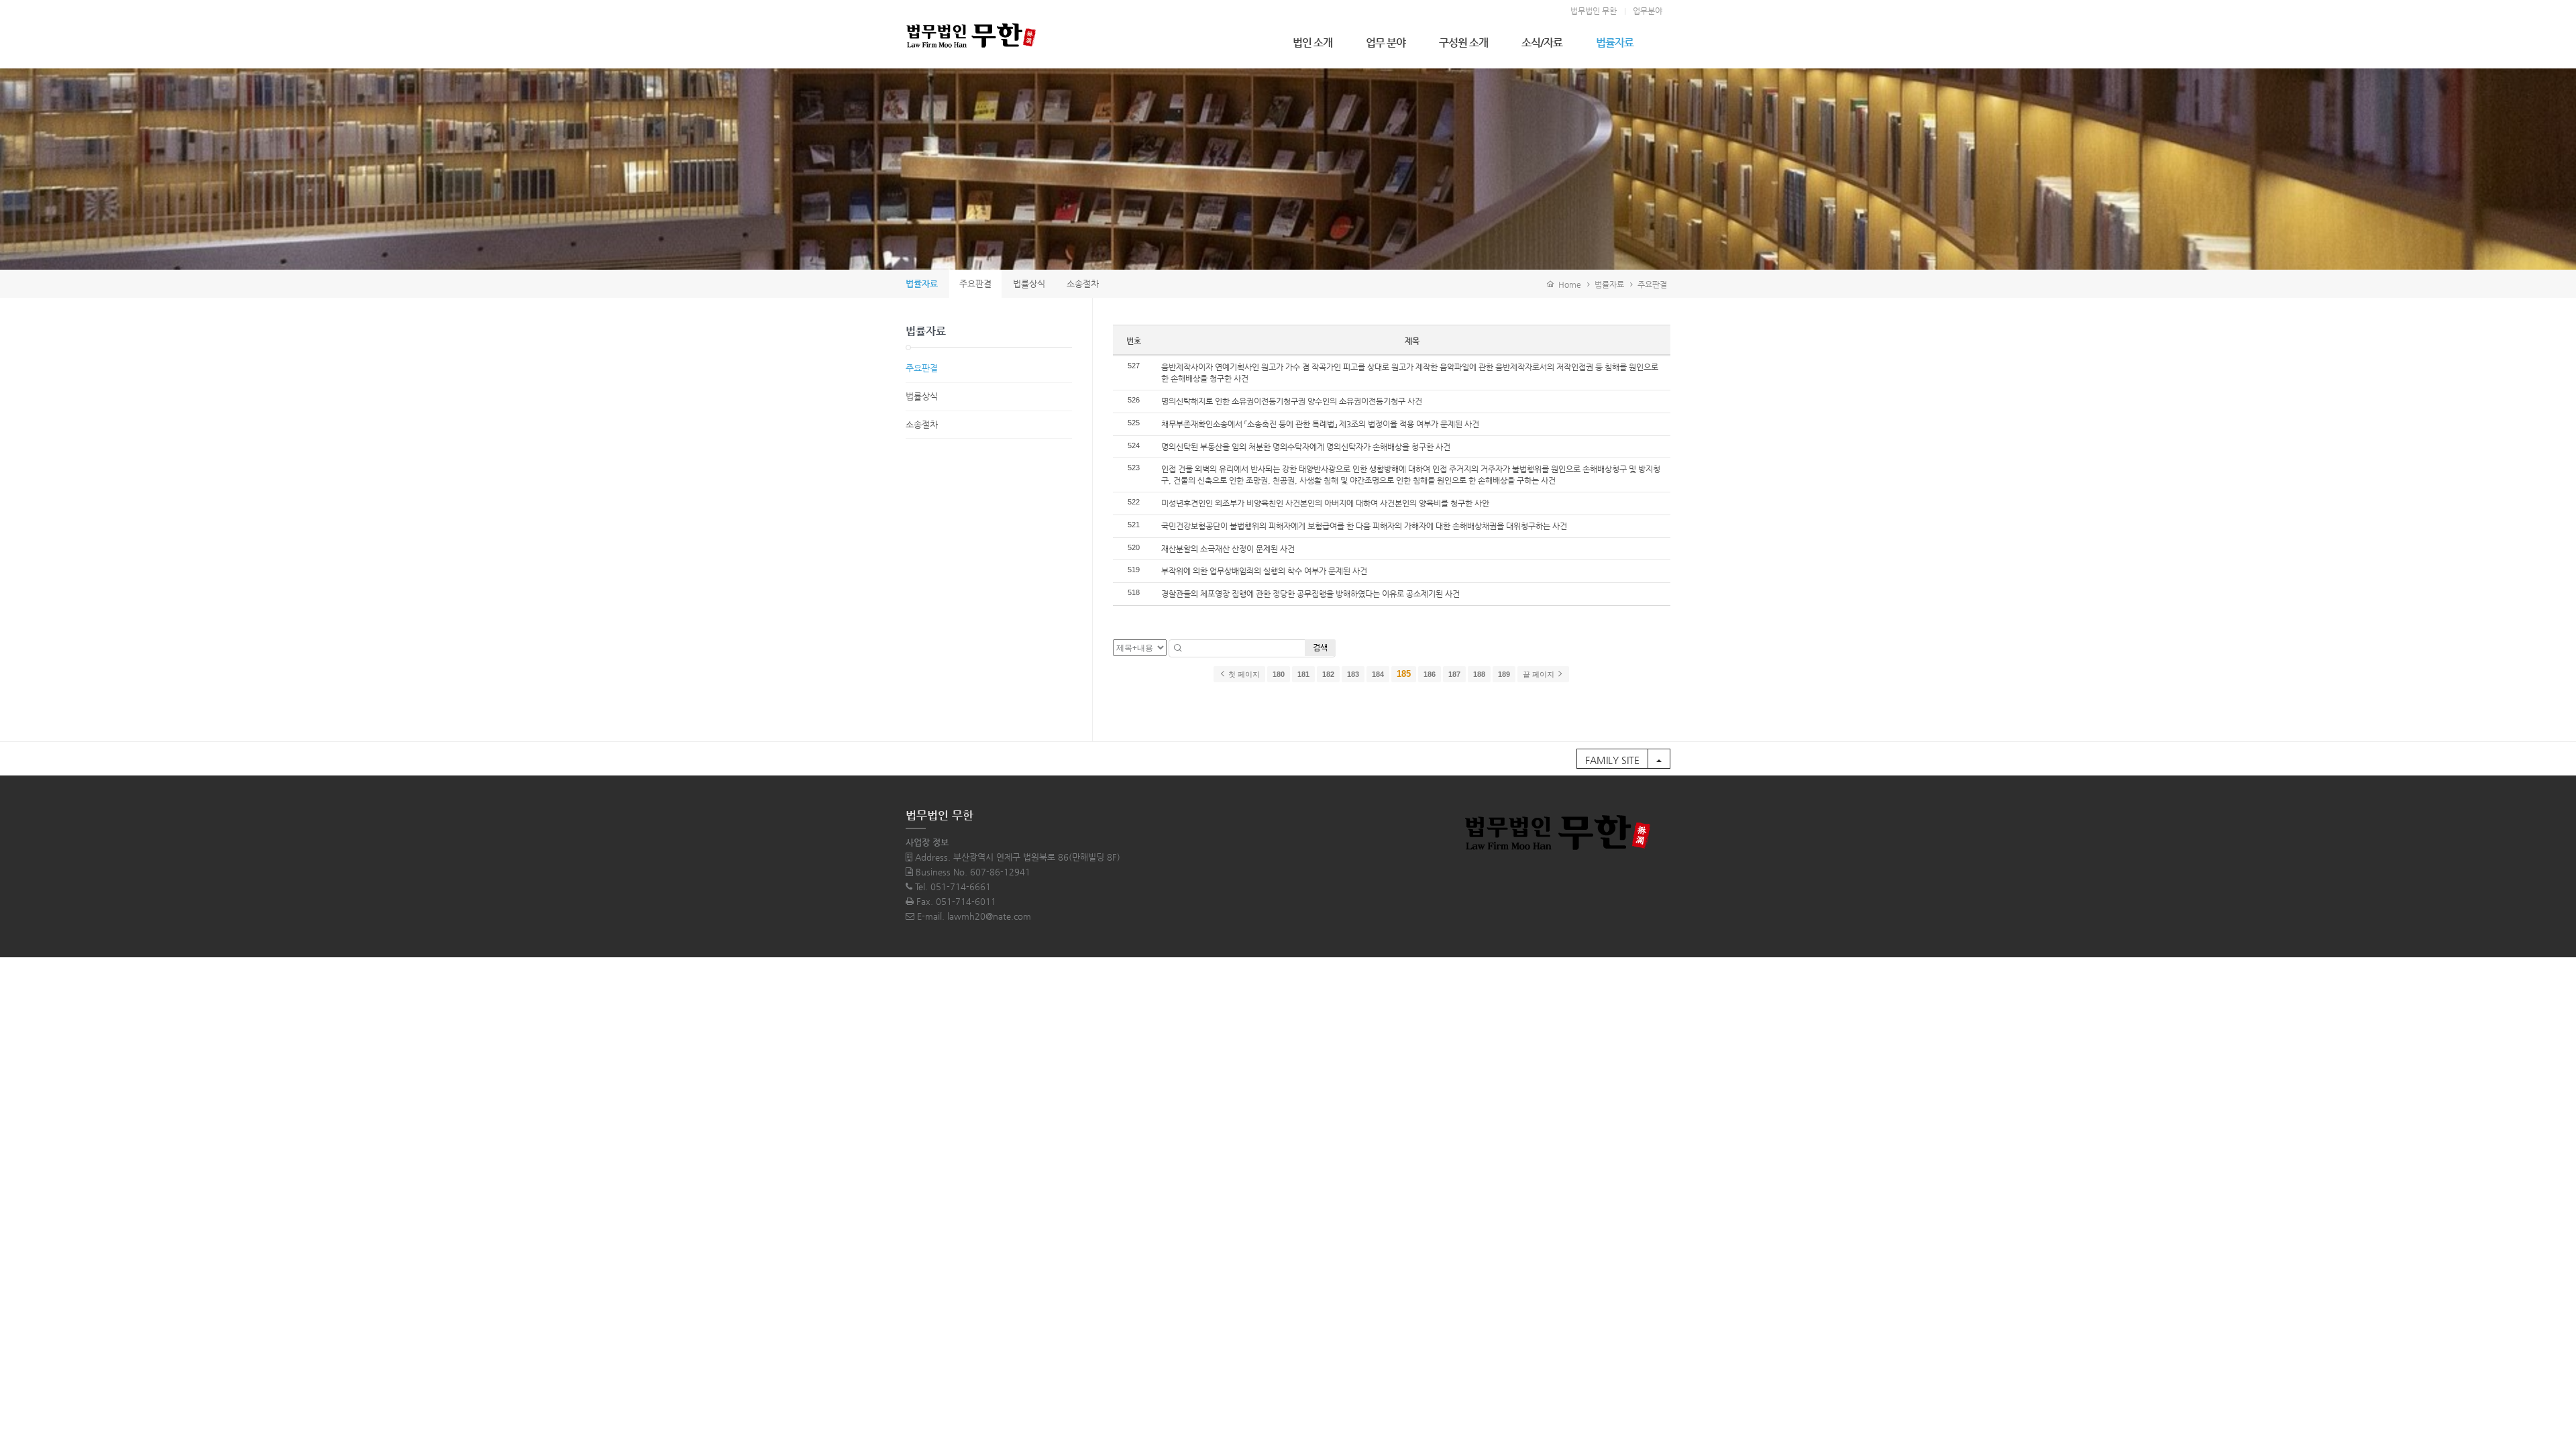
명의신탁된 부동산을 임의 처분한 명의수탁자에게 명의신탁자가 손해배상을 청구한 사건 (1306, 447)
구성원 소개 (1463, 43)
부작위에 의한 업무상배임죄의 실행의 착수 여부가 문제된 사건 (1264, 571)
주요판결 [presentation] (975, 283)
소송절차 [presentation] (1083, 283)
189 (1504, 674)
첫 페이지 (1243, 674)
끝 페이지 (1540, 674)
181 (1303, 674)
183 (1353, 674)
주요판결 (1652, 284)
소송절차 (922, 424)
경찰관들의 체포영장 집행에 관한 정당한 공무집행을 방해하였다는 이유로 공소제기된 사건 (1310, 594)
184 (1378, 674)
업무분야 (1648, 11)
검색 (1320, 647)
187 (1454, 674)
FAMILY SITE (1612, 760)
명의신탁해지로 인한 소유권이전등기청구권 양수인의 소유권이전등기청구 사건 (1292, 401)
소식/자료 (1542, 43)
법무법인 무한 (1594, 11)
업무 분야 (1386, 43)
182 (1328, 674)
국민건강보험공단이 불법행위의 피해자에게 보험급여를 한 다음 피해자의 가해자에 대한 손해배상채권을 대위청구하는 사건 (1364, 526)
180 (1279, 674)
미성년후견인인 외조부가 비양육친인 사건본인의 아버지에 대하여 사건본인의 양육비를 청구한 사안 (1325, 503)
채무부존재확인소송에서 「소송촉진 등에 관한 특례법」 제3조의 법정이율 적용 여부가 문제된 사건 (1320, 424)
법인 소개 (1312, 43)
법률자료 (1615, 43)
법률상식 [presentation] (1029, 283)
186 (1430, 674)
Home (1568, 284)
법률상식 (922, 396)
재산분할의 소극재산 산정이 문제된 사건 (1228, 549)
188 (1479, 674)
